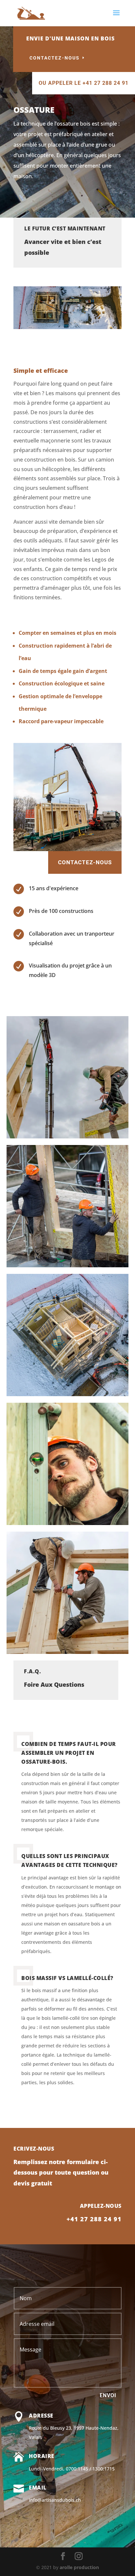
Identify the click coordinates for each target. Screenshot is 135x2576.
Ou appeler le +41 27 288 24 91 (84, 83)
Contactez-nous (55, 58)
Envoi (108, 2395)
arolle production (79, 2567)
